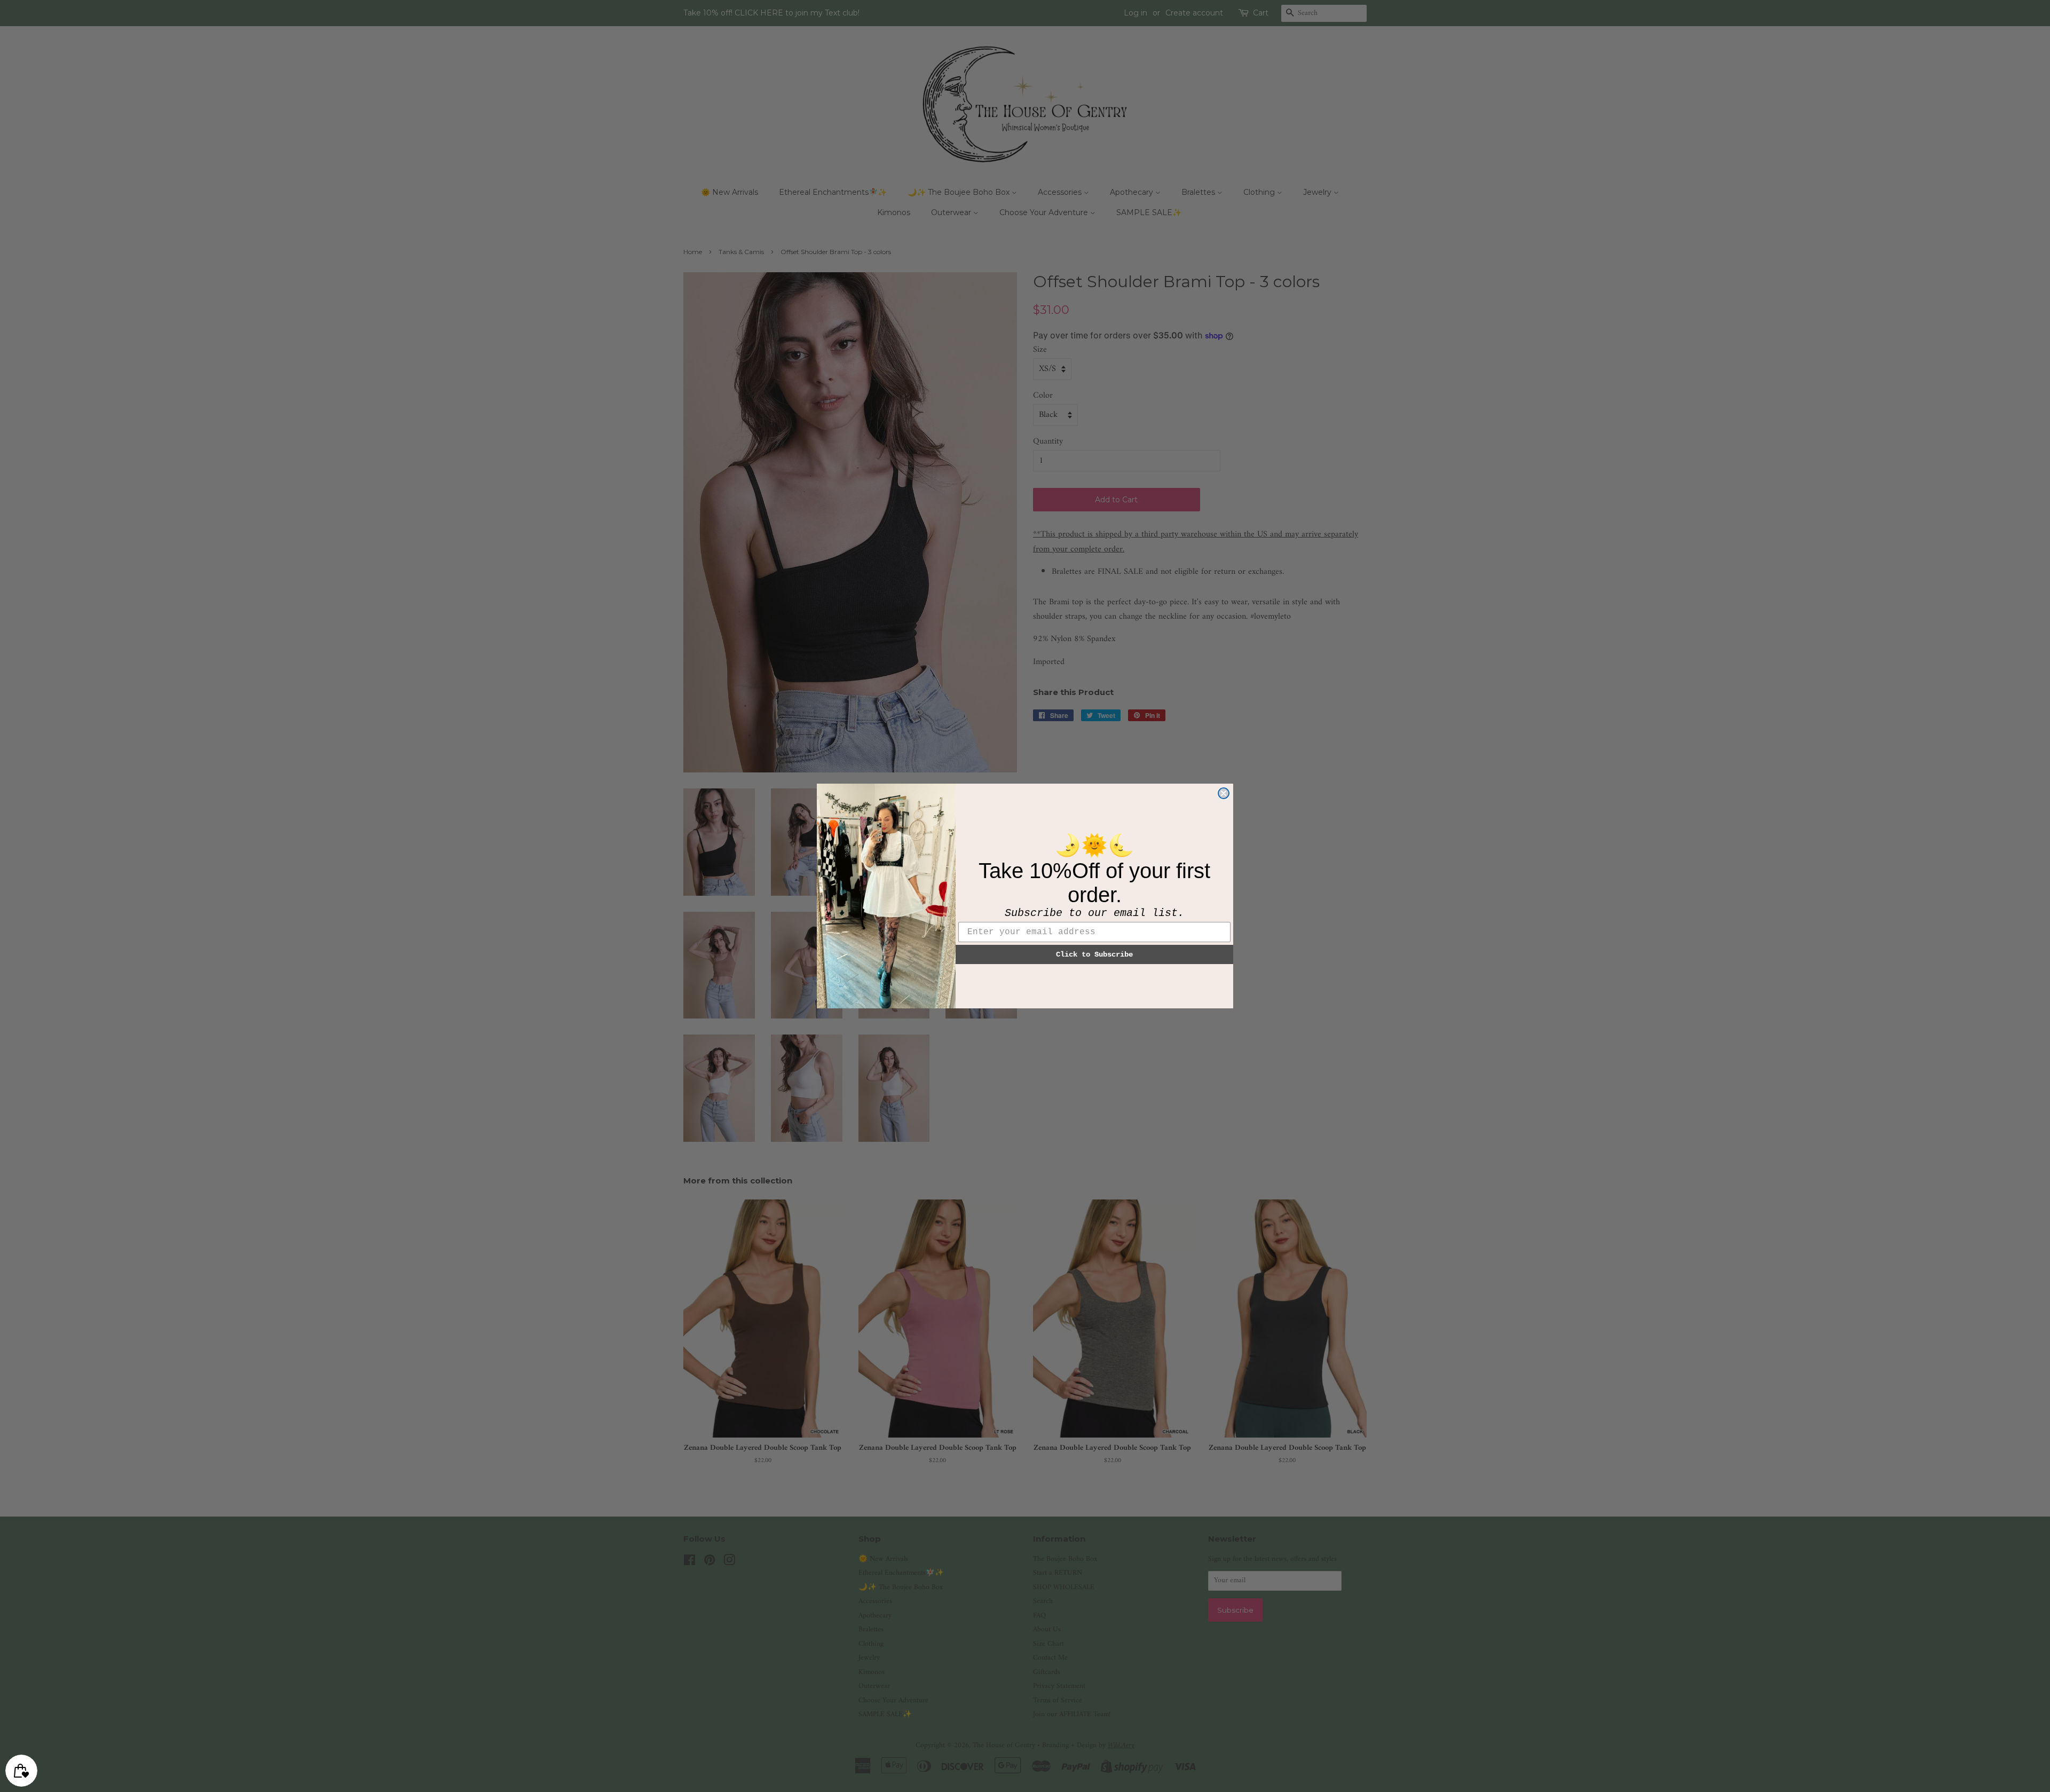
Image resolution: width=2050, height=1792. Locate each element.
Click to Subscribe (1094, 954)
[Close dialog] (1224, 793)
